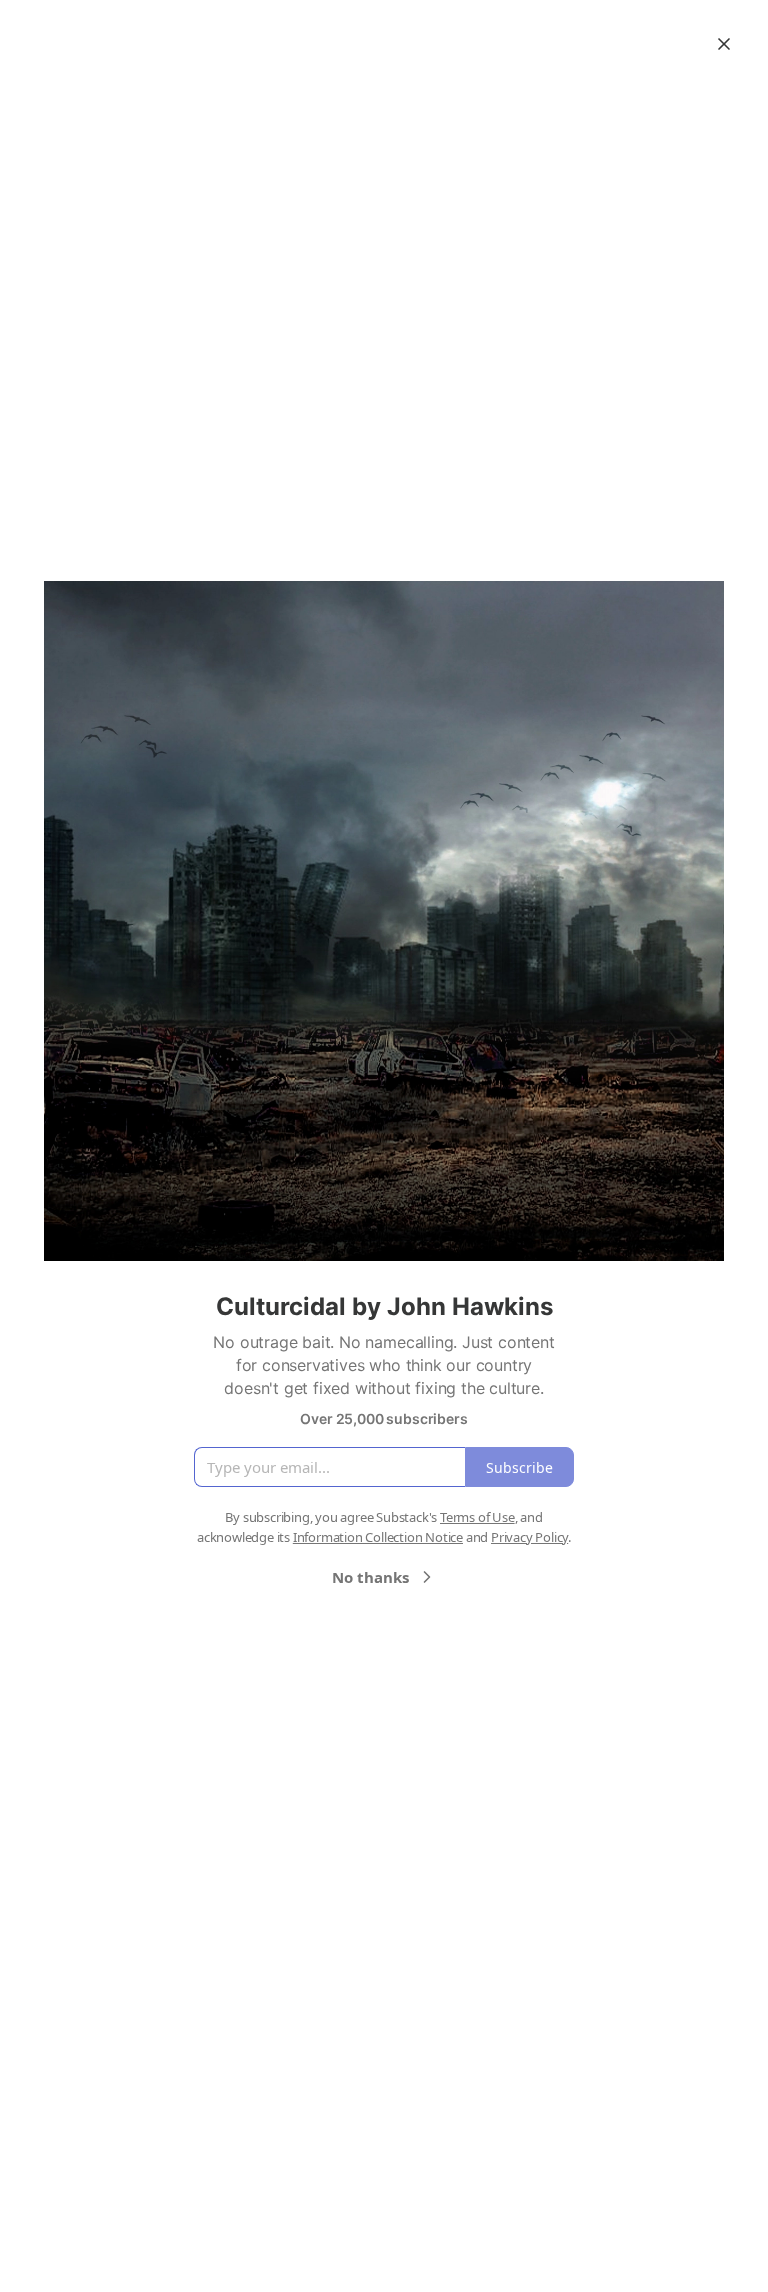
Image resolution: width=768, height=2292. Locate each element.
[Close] (724, 44)
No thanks (370, 1577)
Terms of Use (477, 1517)
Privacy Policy (529, 1537)
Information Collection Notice (378, 1537)
